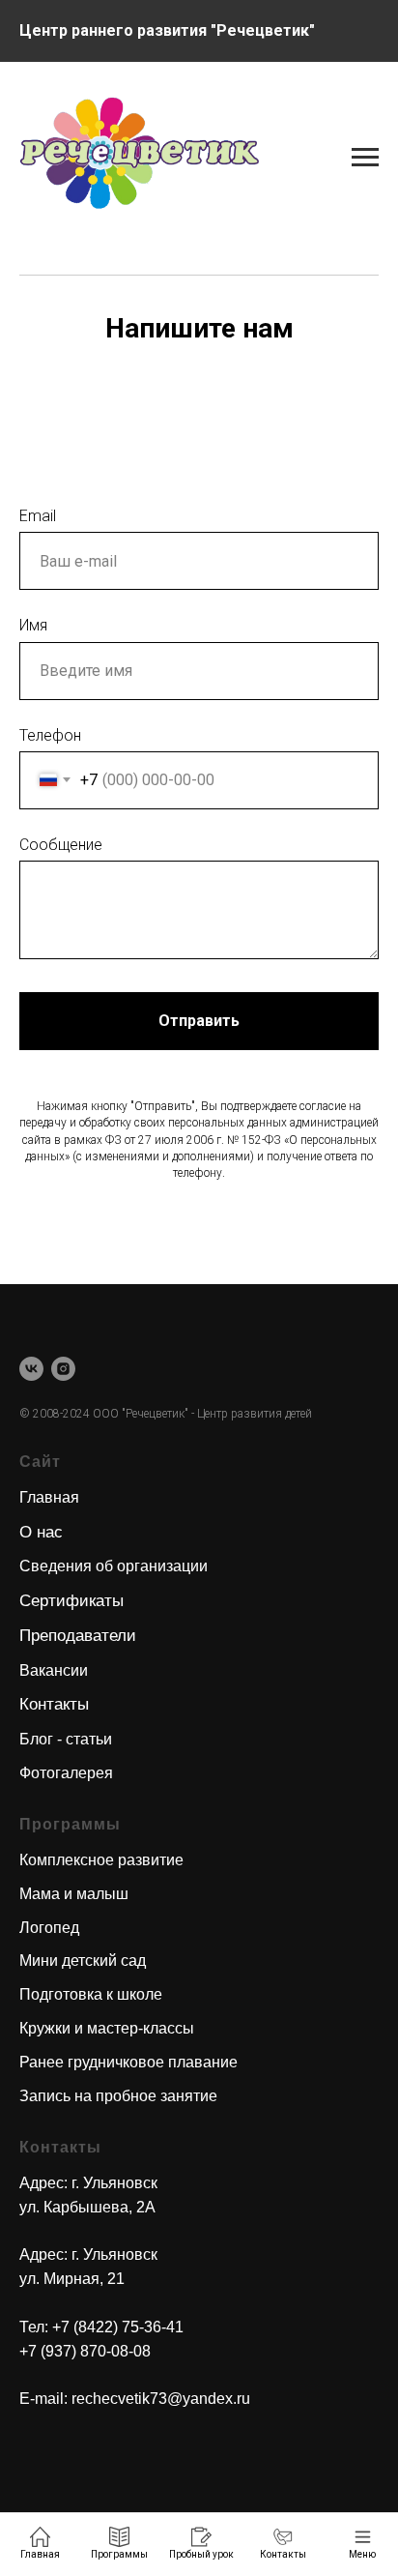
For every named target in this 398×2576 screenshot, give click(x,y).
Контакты (54, 1704)
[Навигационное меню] (365, 31)
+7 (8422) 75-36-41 (118, 2327)
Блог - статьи (66, 1739)
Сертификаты (71, 1601)
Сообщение (61, 845)
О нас (41, 1532)
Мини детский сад (83, 1961)
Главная (49, 1497)
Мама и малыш (74, 1894)
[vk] (31, 1369)
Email (38, 516)
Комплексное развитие (101, 1860)
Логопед (49, 1928)
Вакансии (54, 1670)
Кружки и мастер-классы (107, 2028)
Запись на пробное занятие (118, 2096)
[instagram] (63, 1369)
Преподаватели (78, 1636)
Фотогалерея (66, 1773)
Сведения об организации (114, 1566)
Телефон (50, 735)
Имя (33, 625)
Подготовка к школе (91, 1994)
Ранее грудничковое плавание (128, 2062)
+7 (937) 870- (65, 2351)
